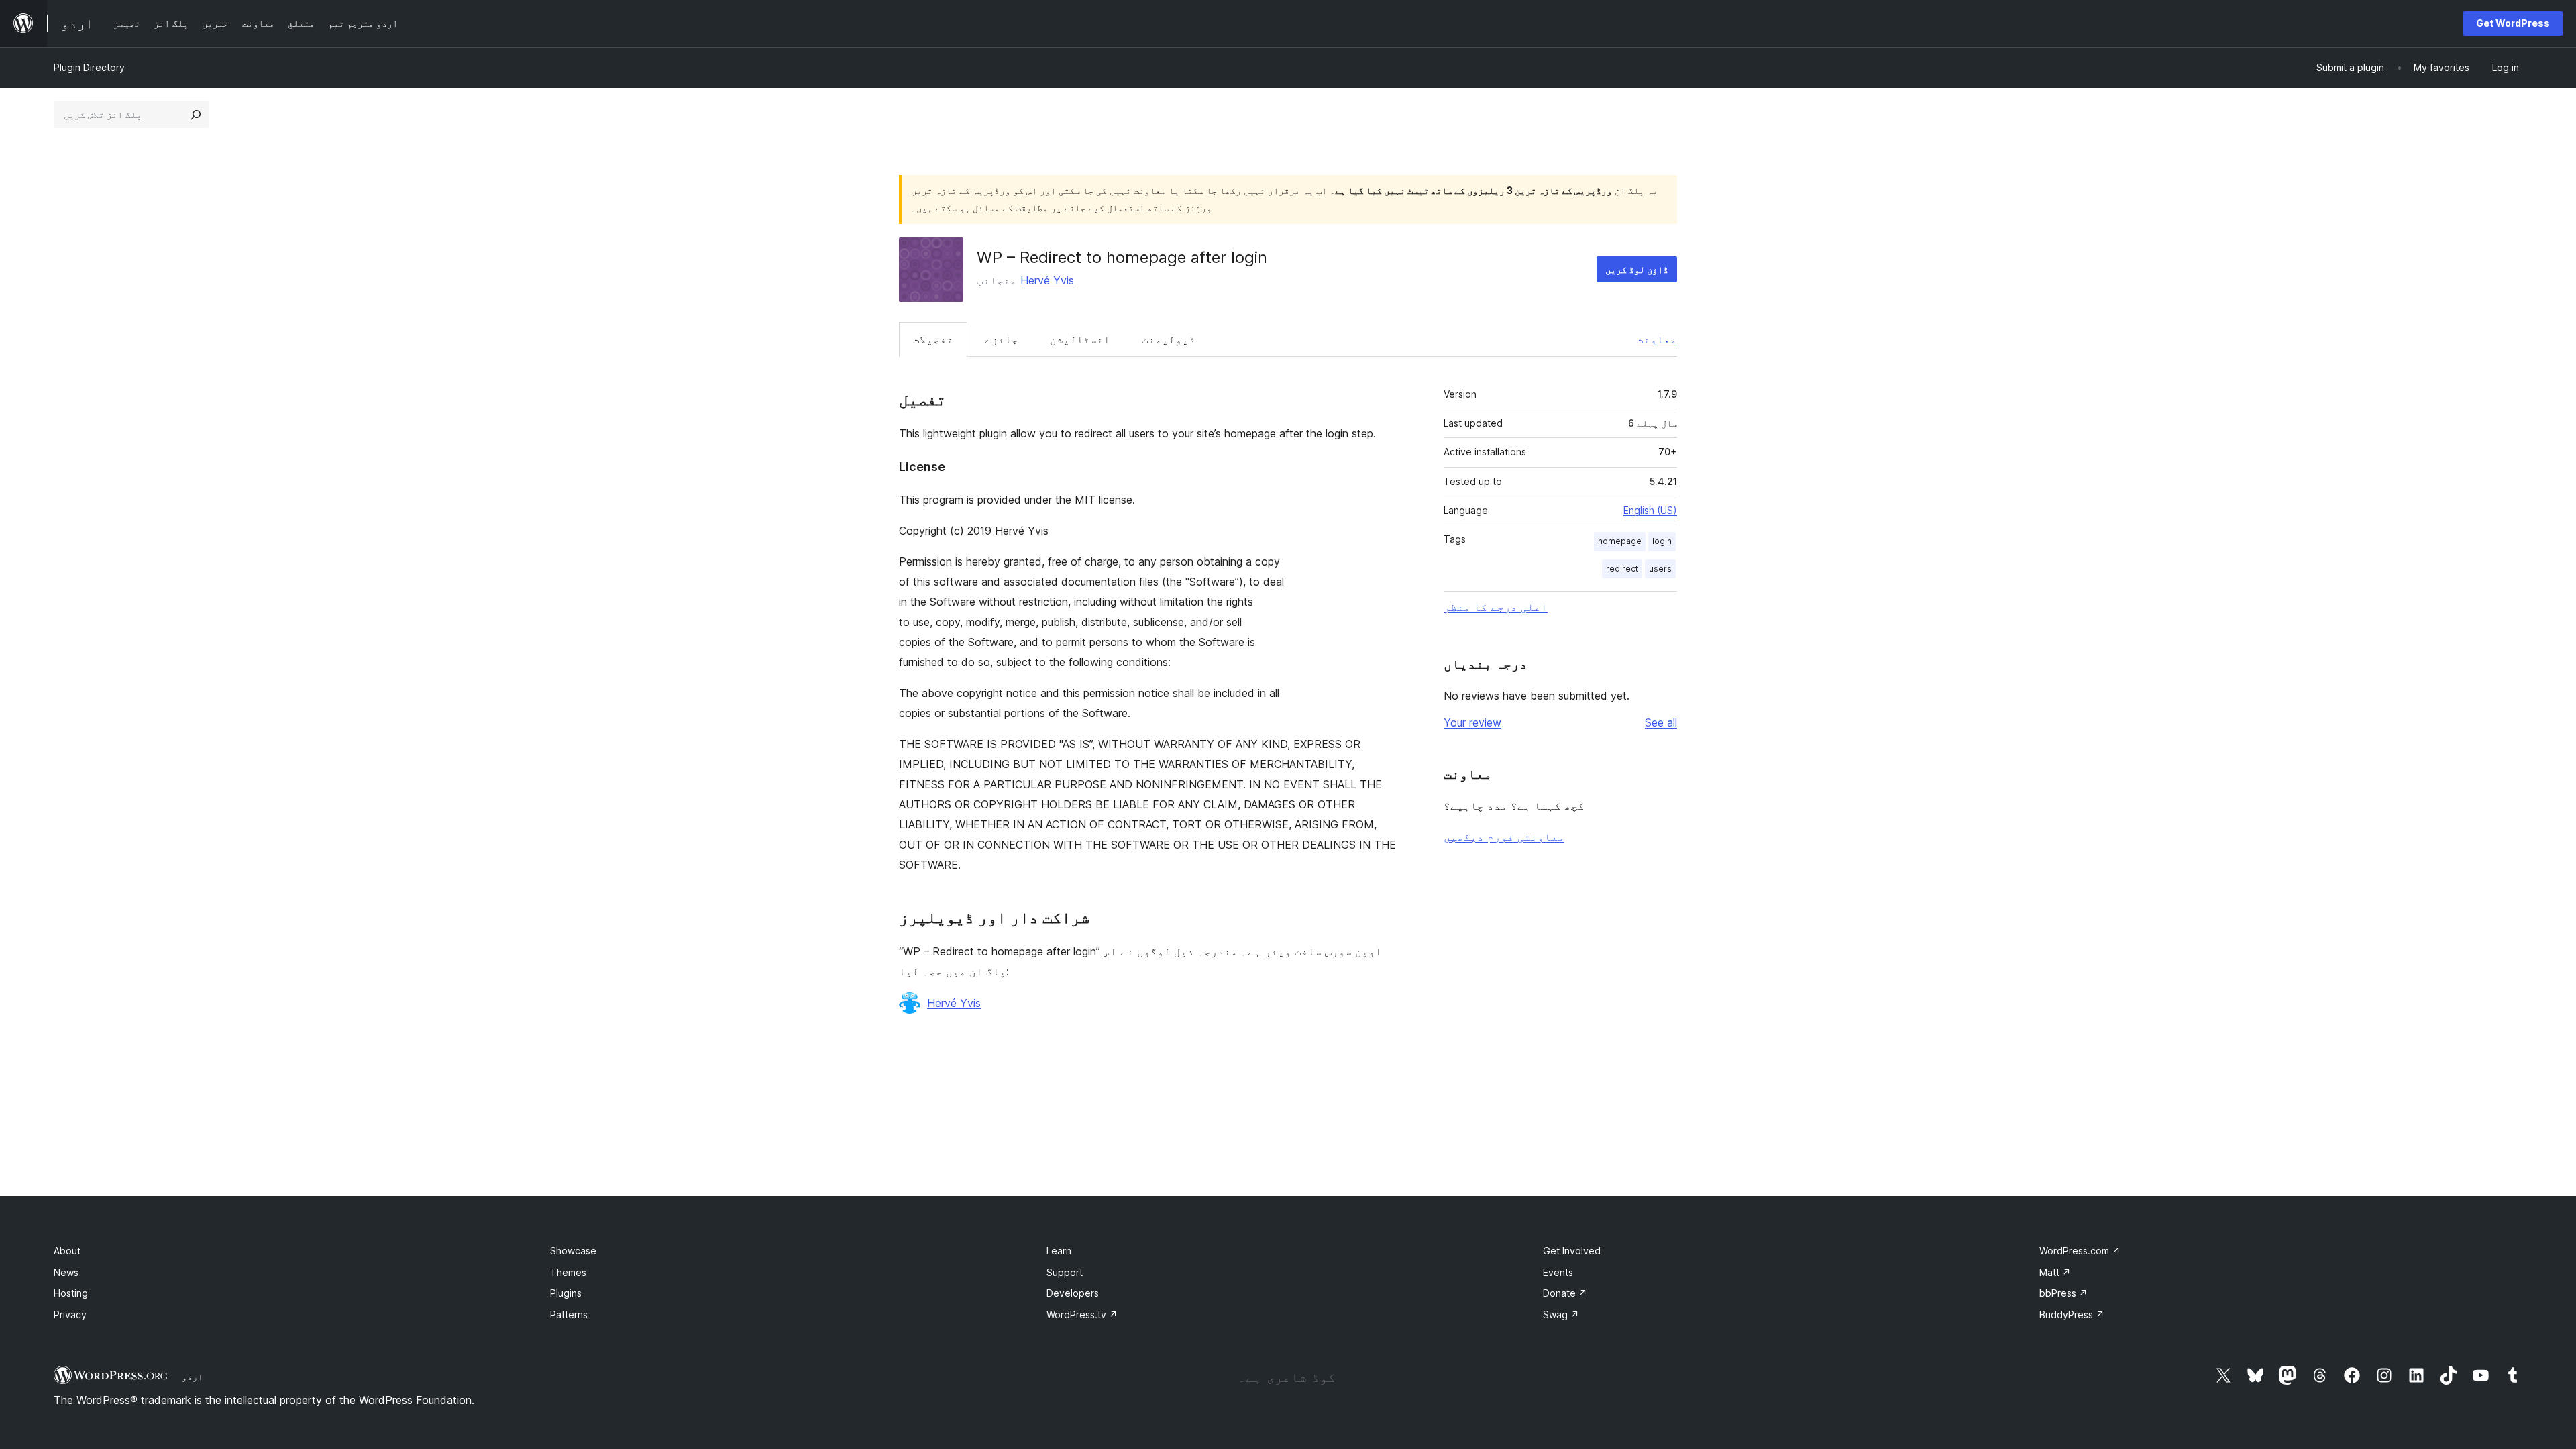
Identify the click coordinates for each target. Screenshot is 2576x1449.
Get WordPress (2513, 23)
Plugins (566, 1293)
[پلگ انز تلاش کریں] (196, 115)
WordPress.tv (1082, 1314)
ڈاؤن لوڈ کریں (1637, 269)
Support (1065, 1272)
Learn (1059, 1251)
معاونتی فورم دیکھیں (1504, 837)
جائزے (1002, 339)
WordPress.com (2080, 1251)
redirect (1622, 569)
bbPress (2063, 1293)
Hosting (71, 1293)
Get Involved (1572, 1251)
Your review (1472, 722)
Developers (1073, 1293)
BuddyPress (2072, 1314)
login (1662, 541)
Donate (1565, 1293)
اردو (193, 1377)
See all (1661, 722)
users (1660, 569)
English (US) (1650, 510)
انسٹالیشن (1080, 339)
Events (1558, 1272)
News (66, 1272)
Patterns (569, 1314)
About (67, 1251)
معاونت (1657, 339)
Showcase (573, 1251)
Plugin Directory (89, 67)
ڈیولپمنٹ (1169, 339)
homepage (1620, 541)
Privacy (70, 1314)
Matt (2055, 1272)
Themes (568, 1272)
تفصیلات (933, 339)
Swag (1561, 1314)
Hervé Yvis (1047, 280)
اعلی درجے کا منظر (1496, 607)
